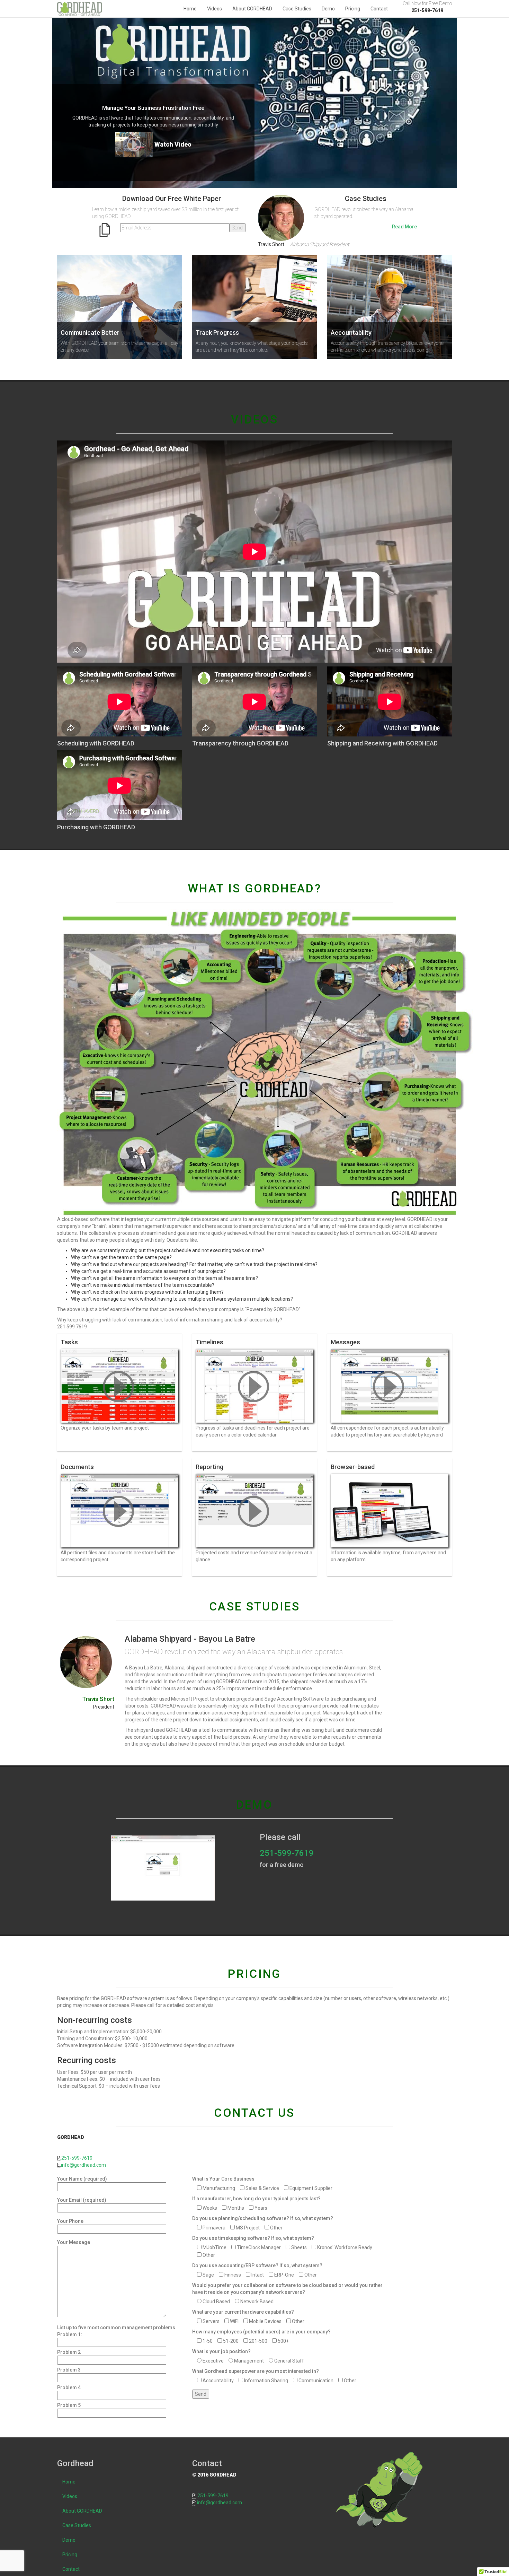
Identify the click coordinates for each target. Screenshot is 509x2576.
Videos (215, 9)
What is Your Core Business (223, 2179)
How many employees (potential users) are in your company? (261, 2332)
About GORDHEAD (252, 9)
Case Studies (297, 9)
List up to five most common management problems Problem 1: (116, 2331)
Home (190, 9)
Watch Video (173, 144)
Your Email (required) (82, 2200)
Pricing (353, 9)
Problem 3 (69, 2370)
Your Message (74, 2242)
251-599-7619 (287, 1853)
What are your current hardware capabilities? (243, 2312)
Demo (328, 9)
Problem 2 (69, 2352)
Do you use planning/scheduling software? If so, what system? (263, 2218)
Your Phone (70, 2221)
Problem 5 (69, 2405)
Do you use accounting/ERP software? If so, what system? (257, 2265)
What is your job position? (221, 2351)
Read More (404, 227)
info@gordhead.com (83, 2165)
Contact (379, 9)
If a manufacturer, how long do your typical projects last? (256, 2199)
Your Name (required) (82, 2179)
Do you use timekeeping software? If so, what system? (253, 2238)
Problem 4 (69, 2387)
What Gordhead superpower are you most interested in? (256, 2371)
